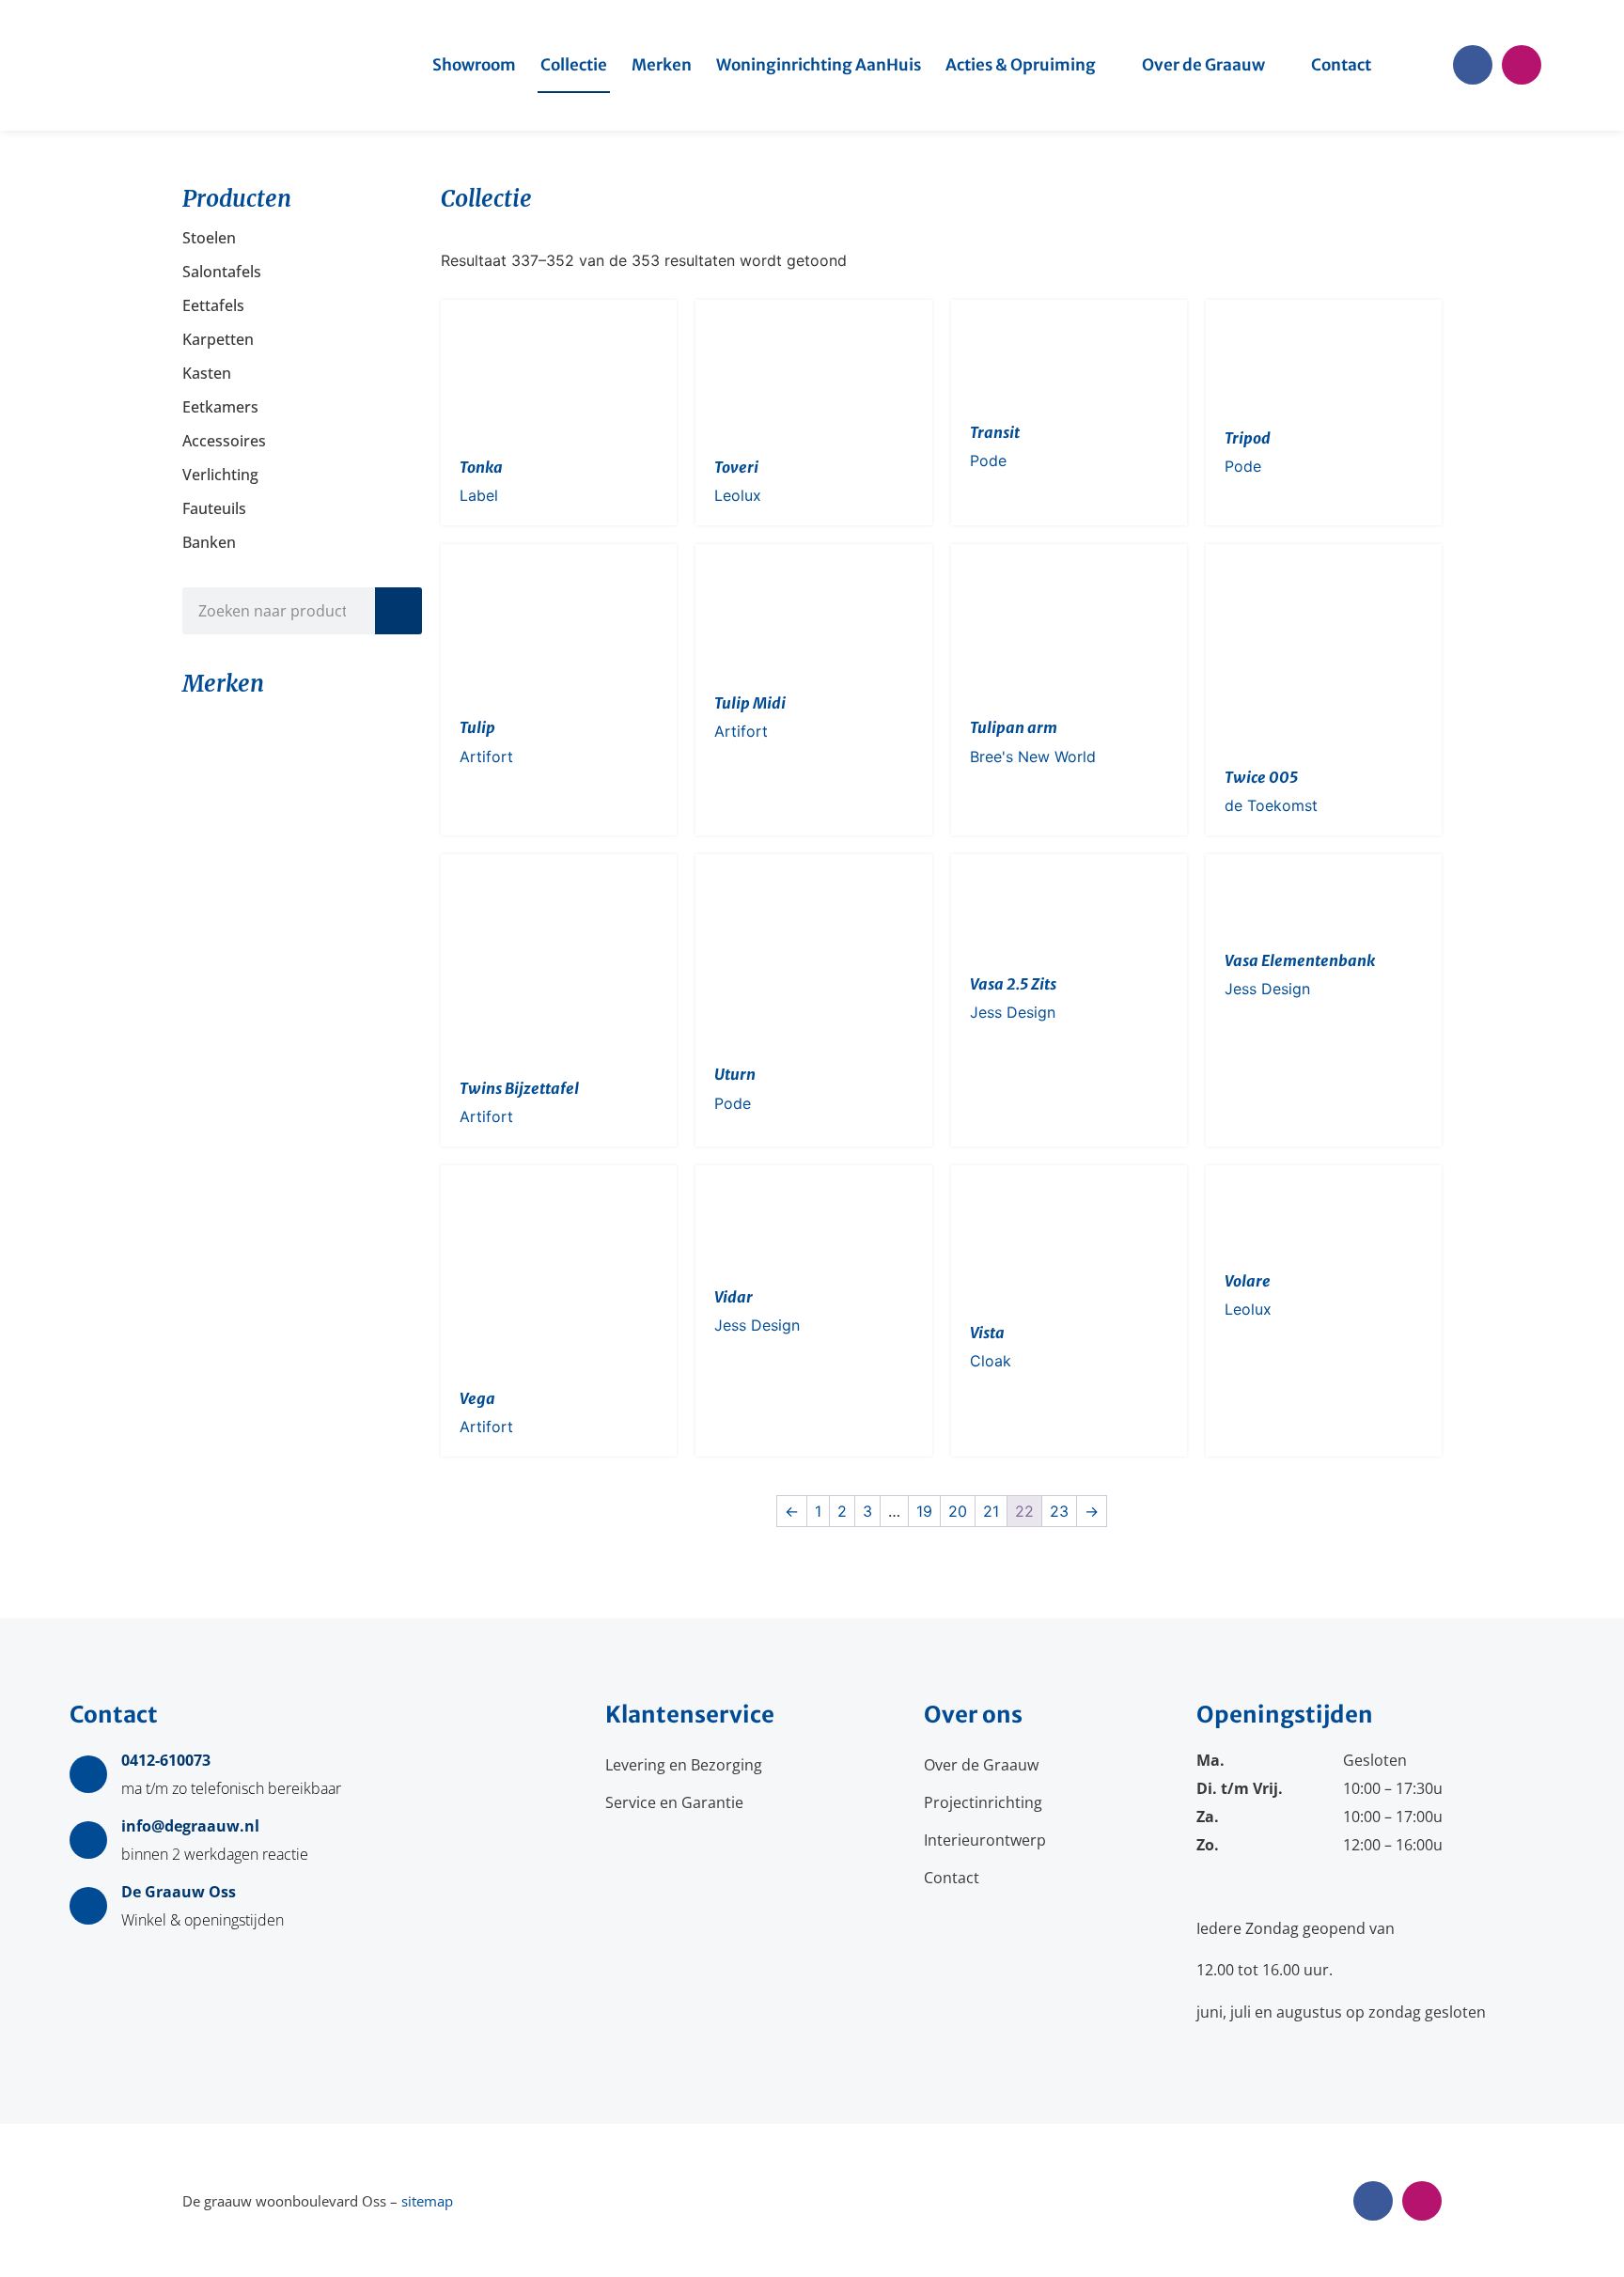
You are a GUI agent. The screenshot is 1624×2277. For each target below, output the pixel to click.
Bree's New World (1033, 756)
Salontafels (222, 272)
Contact (1341, 65)
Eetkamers (220, 407)
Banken (209, 542)
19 (924, 1511)
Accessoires (224, 441)
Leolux (738, 495)
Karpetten (218, 339)
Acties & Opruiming (1021, 65)
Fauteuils (214, 508)
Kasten (207, 373)
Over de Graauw (1203, 65)
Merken (662, 65)
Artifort (486, 756)
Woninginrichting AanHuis (819, 65)
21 (991, 1511)
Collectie (574, 65)
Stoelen (209, 238)
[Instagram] (1522, 65)
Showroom (474, 65)
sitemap (427, 2201)
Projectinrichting (983, 1802)
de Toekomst (1271, 805)
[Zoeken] (398, 611)
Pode (988, 460)
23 (1059, 1511)
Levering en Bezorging (684, 1765)
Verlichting (220, 475)
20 (958, 1511)
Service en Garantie (674, 1802)
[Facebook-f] (1473, 65)
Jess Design (1013, 1012)
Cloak (991, 1361)
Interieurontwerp (985, 1840)
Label (479, 495)
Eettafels (213, 305)
